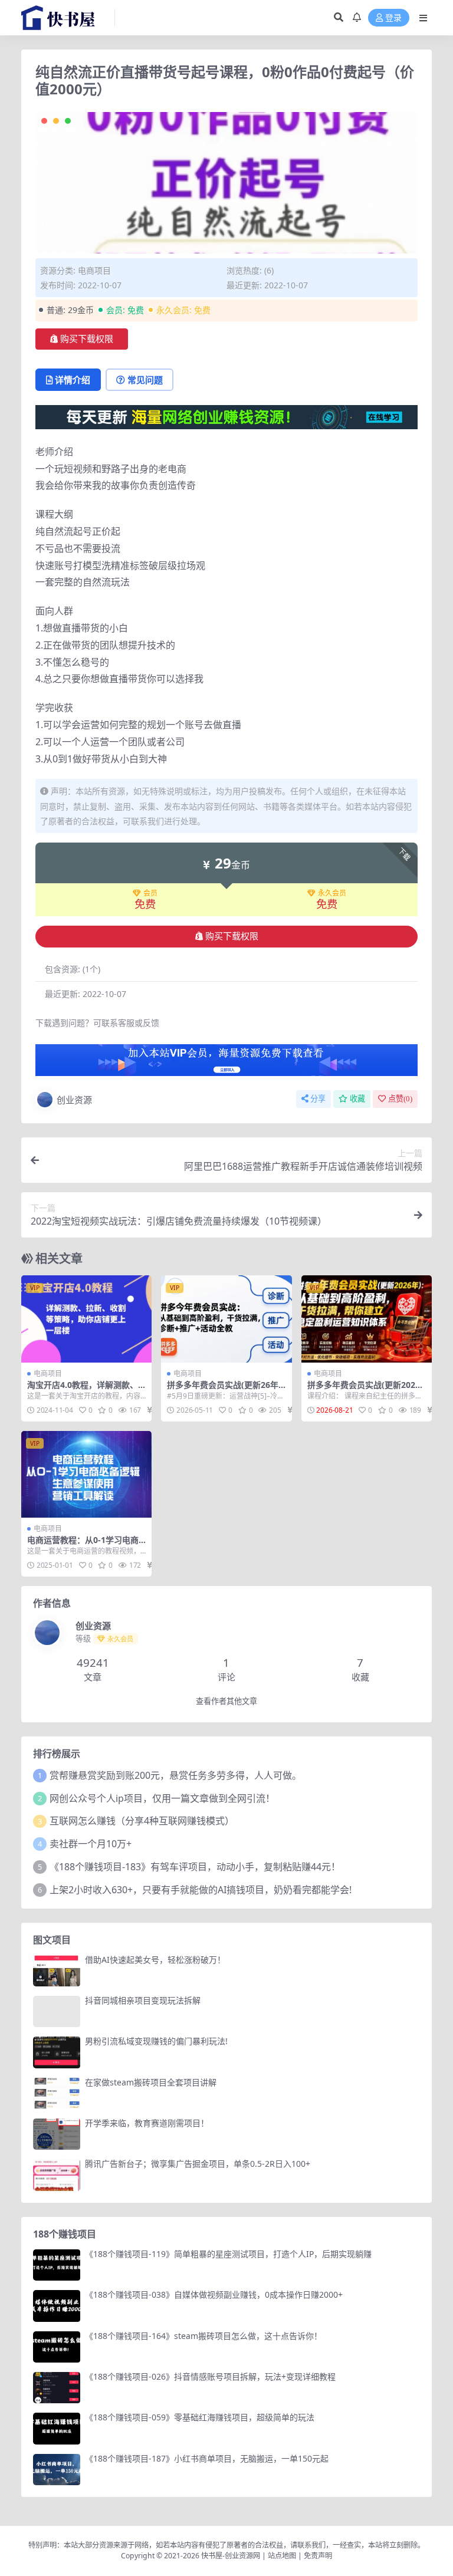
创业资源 (74, 1100)
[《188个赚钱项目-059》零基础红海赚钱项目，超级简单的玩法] (57, 2428)
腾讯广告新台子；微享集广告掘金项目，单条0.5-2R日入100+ (198, 2164)
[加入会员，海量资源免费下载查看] (226, 1064)
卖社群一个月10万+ (91, 1844)
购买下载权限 (87, 339)
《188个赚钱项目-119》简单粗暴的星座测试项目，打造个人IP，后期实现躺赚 (228, 2254)
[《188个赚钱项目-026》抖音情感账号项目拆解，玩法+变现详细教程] (57, 2388)
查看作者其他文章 (226, 1701)
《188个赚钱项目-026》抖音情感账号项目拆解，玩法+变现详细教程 (210, 2376)
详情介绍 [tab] (73, 380)
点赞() (400, 1099)
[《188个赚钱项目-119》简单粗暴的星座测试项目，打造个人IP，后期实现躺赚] (57, 2265)
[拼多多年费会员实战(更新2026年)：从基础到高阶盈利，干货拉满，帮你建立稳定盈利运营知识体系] (367, 1319)
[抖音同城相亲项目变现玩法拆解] (57, 2011)
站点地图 (282, 2556)
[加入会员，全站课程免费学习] (226, 416)
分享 (318, 1099)
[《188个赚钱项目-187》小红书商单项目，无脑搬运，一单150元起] (57, 2470)
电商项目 (94, 270)
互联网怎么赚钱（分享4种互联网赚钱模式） (142, 1821)
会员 (150, 893)
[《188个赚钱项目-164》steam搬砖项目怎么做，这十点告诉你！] (57, 2347)
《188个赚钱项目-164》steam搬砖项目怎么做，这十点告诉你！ (203, 2336)
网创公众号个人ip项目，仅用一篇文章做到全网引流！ (162, 1798)
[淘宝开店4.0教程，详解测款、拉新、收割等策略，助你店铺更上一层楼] (86, 1319)
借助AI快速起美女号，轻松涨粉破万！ (155, 1960)
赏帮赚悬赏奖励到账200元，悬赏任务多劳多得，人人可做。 (175, 1775)
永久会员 (332, 893)
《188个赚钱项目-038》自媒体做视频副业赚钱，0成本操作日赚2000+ (214, 2294)
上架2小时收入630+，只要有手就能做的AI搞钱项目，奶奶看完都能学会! (201, 1890)
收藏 (357, 1099)
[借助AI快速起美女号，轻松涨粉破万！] (57, 1971)
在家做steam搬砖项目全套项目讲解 (151, 2082)
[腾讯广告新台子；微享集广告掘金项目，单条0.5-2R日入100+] (57, 2175)
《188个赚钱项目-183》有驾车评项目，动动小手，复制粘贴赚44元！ (195, 1867)
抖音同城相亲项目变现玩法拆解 (143, 2000)
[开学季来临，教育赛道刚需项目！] (57, 2134)
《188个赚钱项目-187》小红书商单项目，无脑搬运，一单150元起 (207, 2458)
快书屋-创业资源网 (232, 2556)
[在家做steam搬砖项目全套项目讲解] (57, 2093)
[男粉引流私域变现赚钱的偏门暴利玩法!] (57, 2052)
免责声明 (318, 2556)
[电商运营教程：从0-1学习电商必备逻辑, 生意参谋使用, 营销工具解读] (86, 1475)
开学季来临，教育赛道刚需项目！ (147, 2123)
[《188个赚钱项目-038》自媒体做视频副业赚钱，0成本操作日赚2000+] (57, 2306)
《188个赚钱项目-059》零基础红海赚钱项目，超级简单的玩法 (200, 2417)
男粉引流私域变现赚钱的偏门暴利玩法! (156, 2041)
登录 (393, 18)
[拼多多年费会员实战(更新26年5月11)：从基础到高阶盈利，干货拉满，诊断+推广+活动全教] (226, 1319)
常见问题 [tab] (145, 380)
